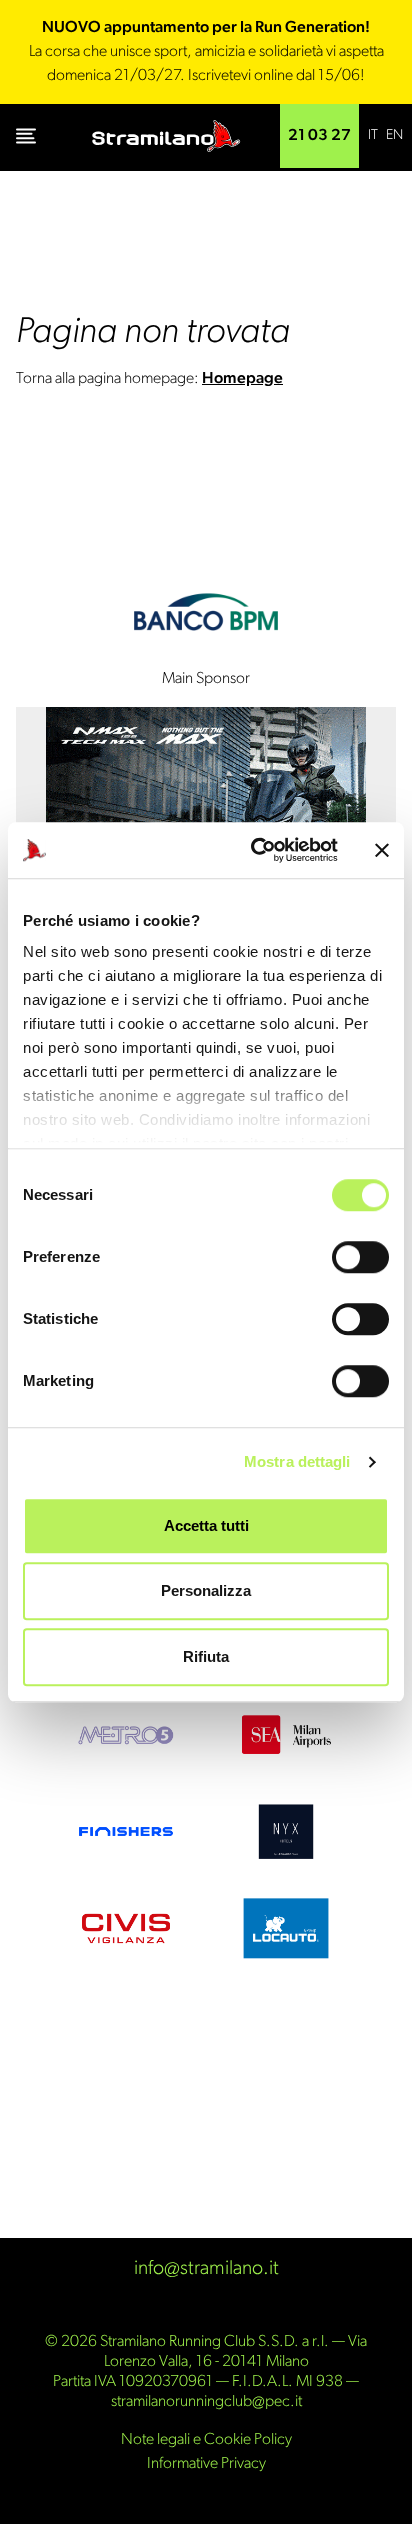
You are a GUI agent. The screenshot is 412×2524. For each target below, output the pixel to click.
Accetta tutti (206, 1525)
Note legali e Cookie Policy (206, 2440)
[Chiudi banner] (382, 850)
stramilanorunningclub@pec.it (206, 2402)
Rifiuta (206, 1656)
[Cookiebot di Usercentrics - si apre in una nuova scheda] (255, 850)
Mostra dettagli (297, 1461)
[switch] (360, 1257)
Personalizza (206, 1590)
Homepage (242, 379)
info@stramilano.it (206, 2269)
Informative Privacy (206, 2464)
